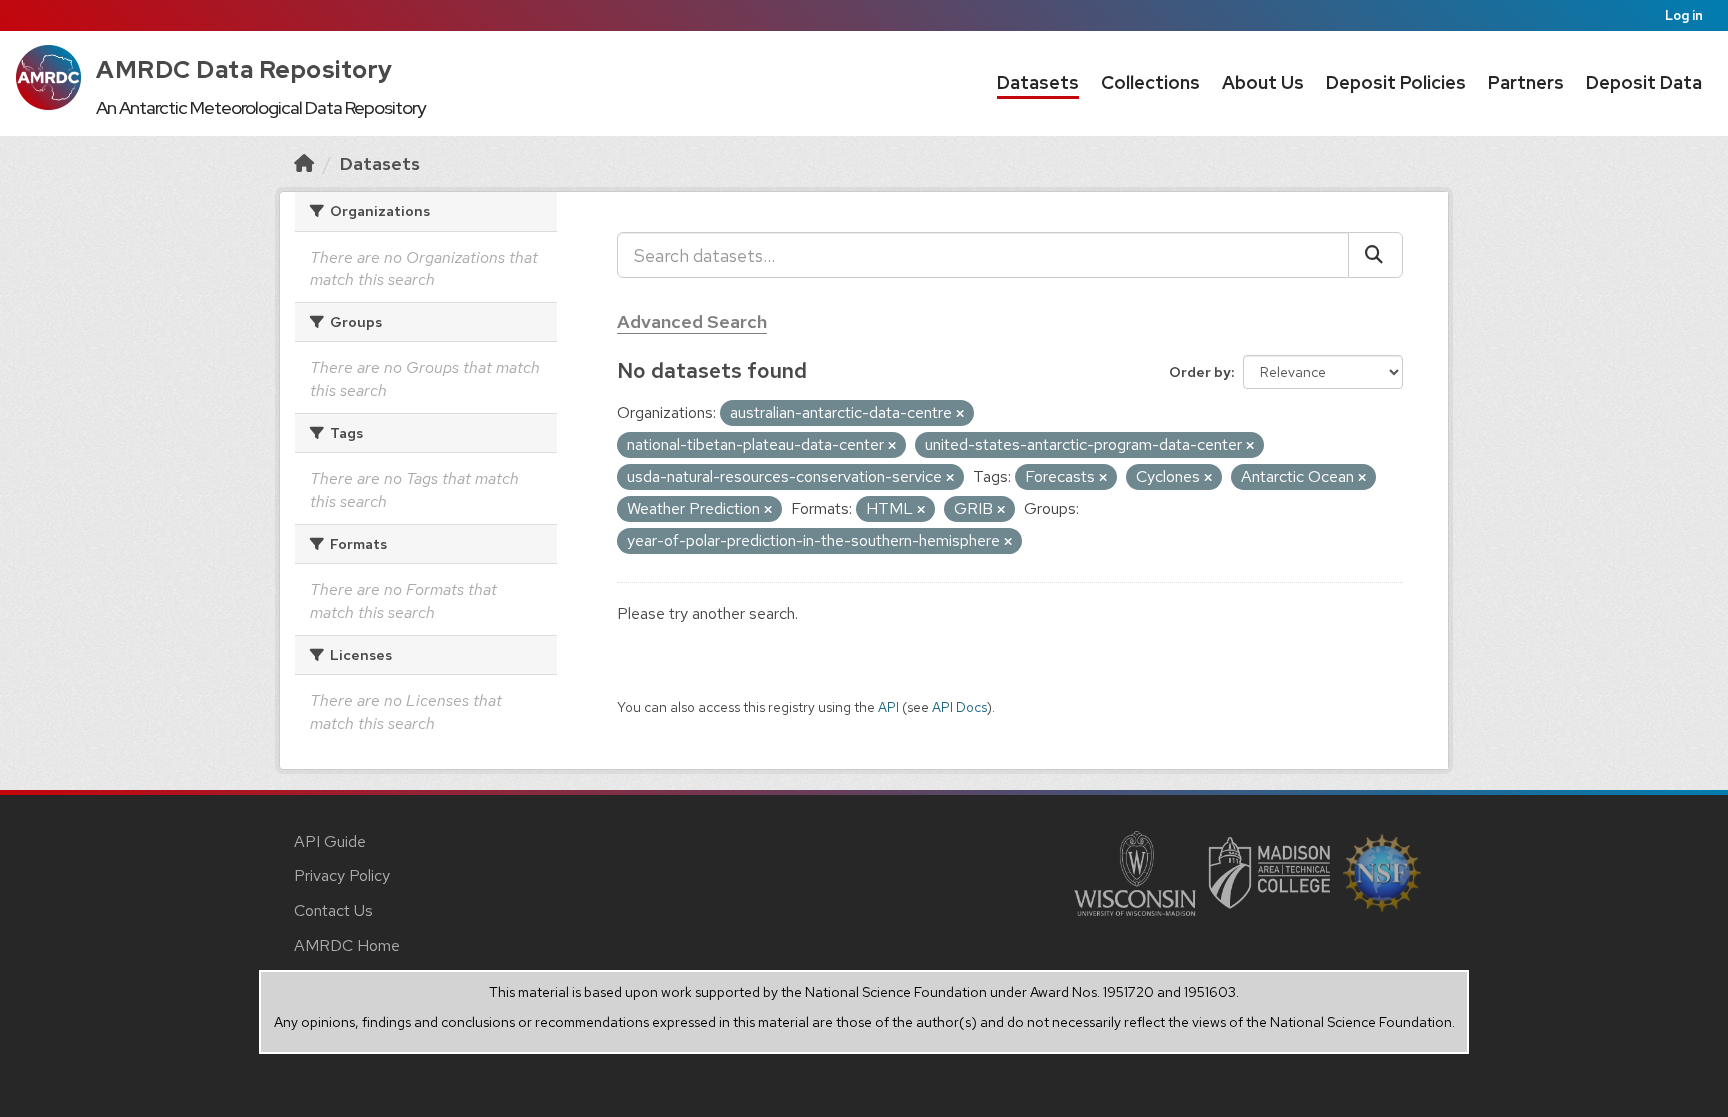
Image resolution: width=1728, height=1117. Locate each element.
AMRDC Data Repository (244, 69)
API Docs (959, 707)
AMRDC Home (347, 945)
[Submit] (1375, 255)
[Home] (304, 163)
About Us (1263, 82)
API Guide (330, 841)
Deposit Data (1644, 82)
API (888, 707)
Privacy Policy (342, 875)
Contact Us (333, 910)
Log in (1684, 15)
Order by (1200, 372)
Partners (1526, 82)
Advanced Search (692, 321)
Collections (1150, 82)
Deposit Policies (1396, 82)
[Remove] (960, 414)
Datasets (1038, 82)
